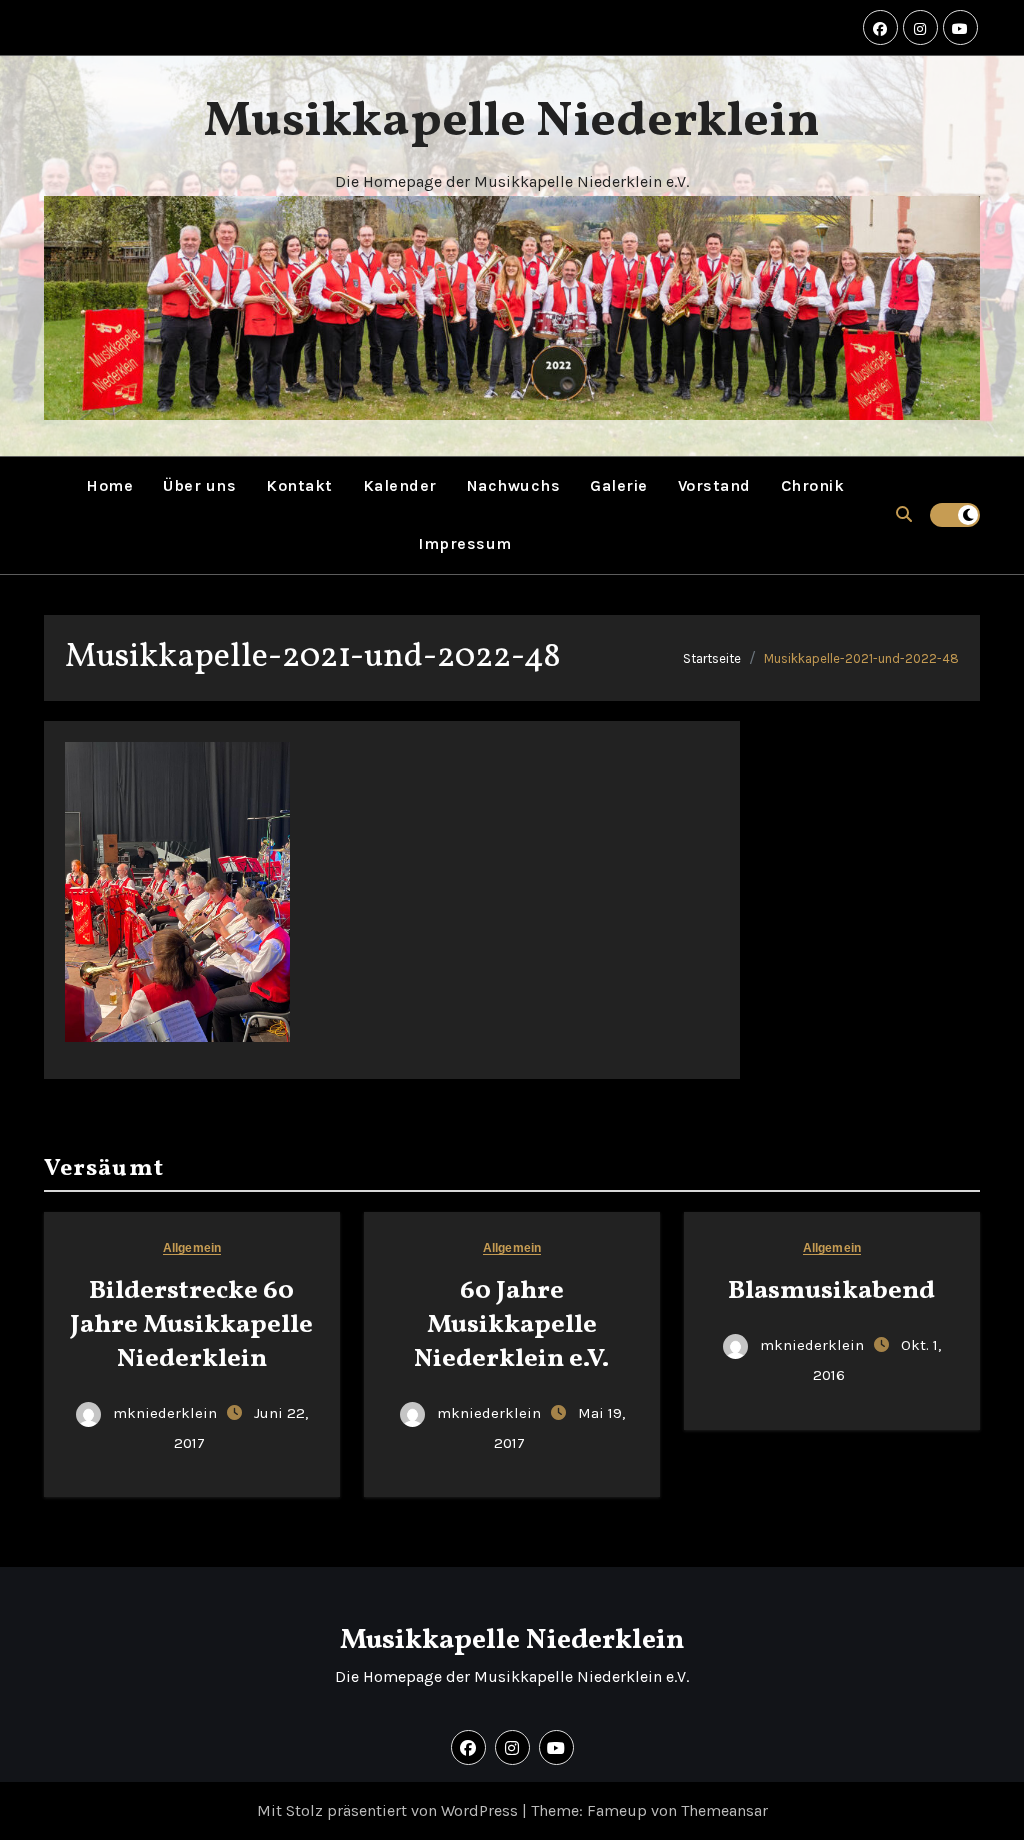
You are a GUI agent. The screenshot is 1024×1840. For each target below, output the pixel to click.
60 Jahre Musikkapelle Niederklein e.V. (511, 1325)
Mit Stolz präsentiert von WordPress (389, 1810)
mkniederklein (165, 1413)
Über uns (199, 485)
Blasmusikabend (831, 1291)
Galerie (619, 485)
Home (109, 485)
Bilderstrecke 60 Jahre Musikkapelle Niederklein (191, 1325)
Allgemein (192, 1248)
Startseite (712, 658)
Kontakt (299, 485)
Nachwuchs (514, 485)
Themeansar (724, 1810)
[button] (904, 514)
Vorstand (714, 485)
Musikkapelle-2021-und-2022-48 (861, 658)
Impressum (465, 543)
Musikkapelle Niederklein (512, 122)
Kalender (400, 485)
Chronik (813, 485)
